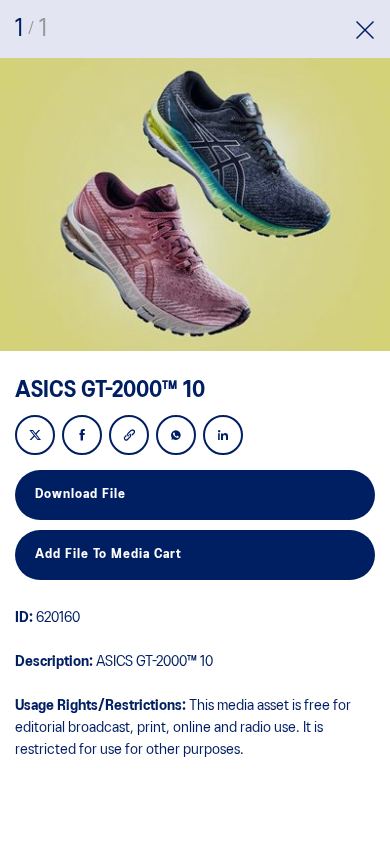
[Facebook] (82, 436)
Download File (80, 494)
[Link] (129, 436)
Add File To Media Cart (108, 554)
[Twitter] (35, 436)
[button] (365, 32)
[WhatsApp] (176, 436)
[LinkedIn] (223, 436)
